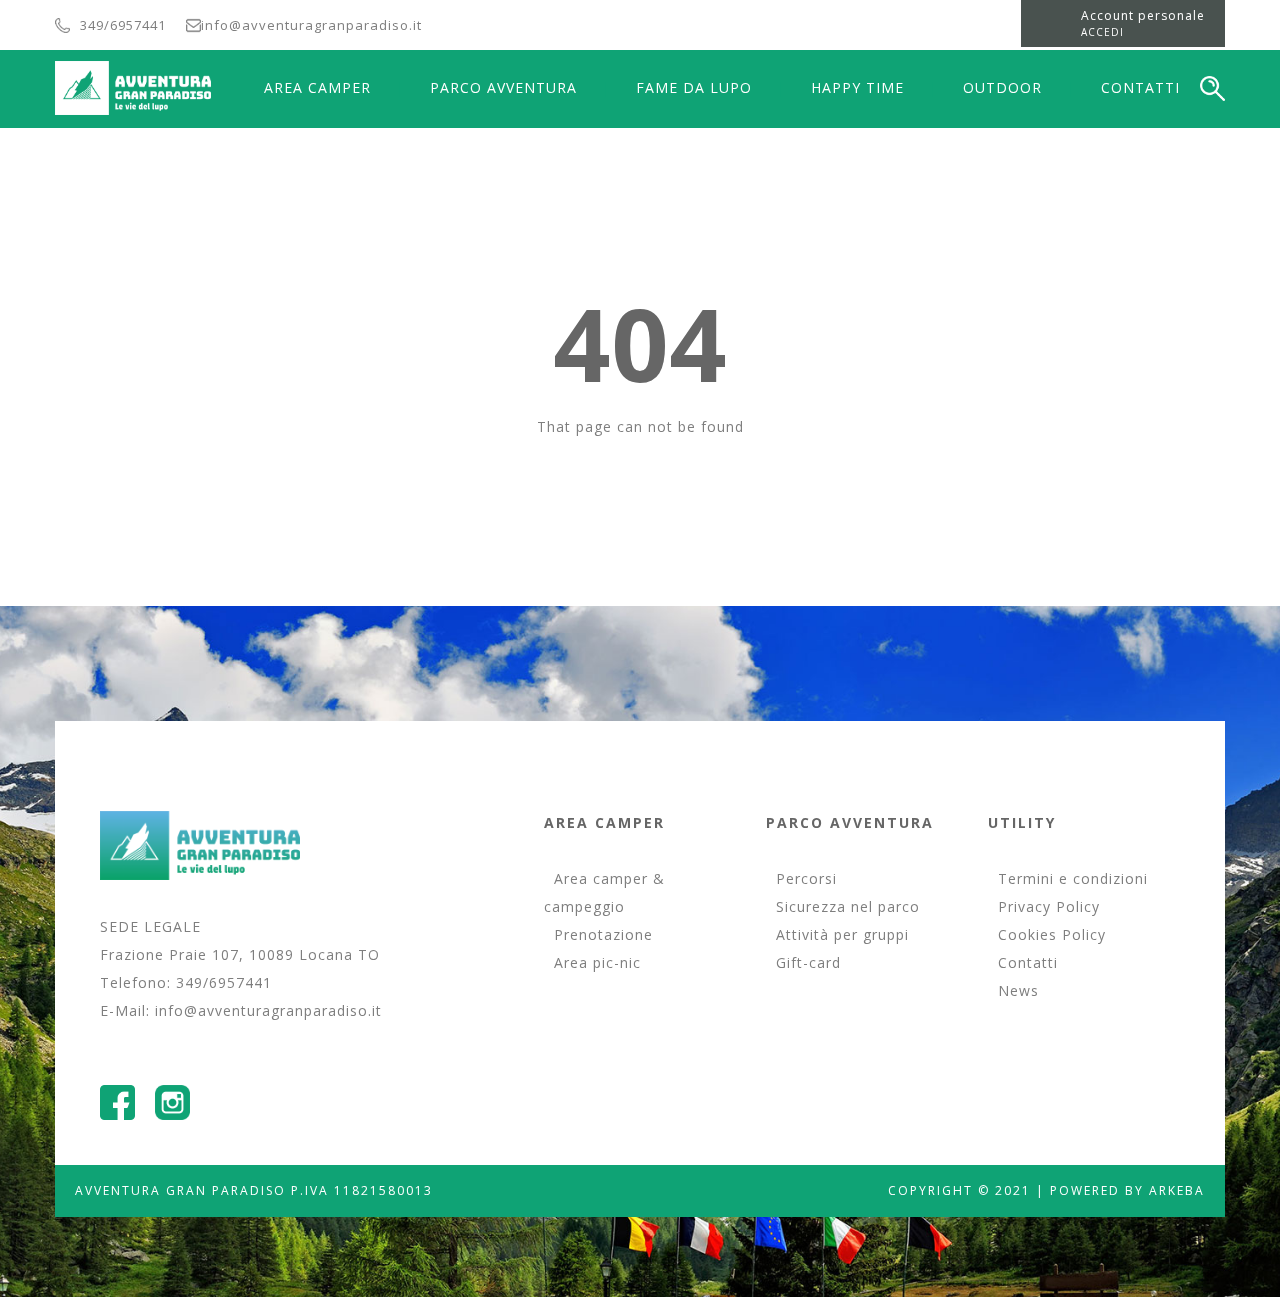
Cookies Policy (1052, 934)
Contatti (1028, 962)
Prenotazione (603, 934)
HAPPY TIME (857, 87)
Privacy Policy (1049, 906)
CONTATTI (1140, 87)
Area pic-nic (597, 962)
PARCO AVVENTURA (503, 87)
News (1018, 990)
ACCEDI (1102, 32)
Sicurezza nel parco (848, 906)
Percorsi (806, 878)
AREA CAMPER (317, 87)
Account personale (1143, 15)
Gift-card (808, 962)
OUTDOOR (1002, 87)
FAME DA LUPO (694, 87)
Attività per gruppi (842, 934)
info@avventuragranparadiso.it (311, 25)
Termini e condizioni (1073, 878)
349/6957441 (123, 25)
